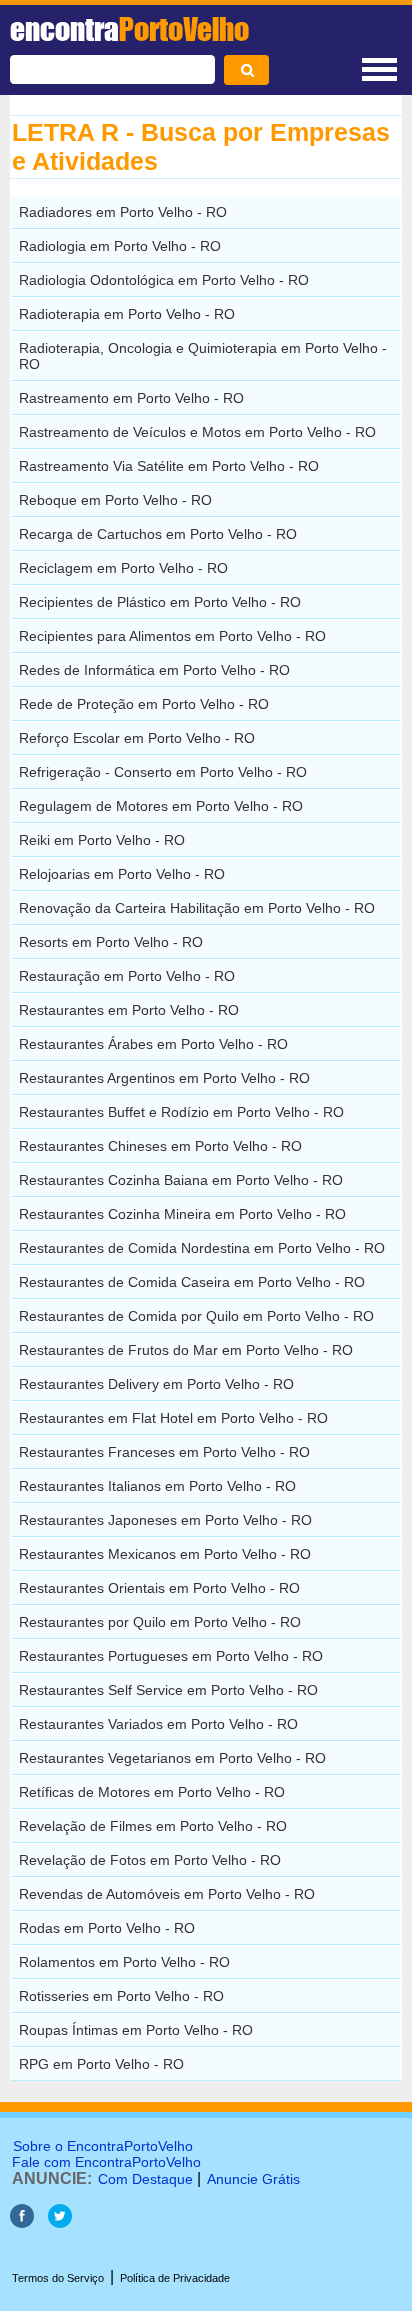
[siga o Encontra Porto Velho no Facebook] (24, 2222)
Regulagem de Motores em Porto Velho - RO (161, 806)
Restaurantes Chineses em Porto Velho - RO (160, 1146)
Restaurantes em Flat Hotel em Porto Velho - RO (173, 1418)
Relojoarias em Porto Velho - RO (122, 874)
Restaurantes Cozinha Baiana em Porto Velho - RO (181, 1180)
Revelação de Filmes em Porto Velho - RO (153, 1826)
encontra (129, 29)
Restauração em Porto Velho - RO (127, 976)
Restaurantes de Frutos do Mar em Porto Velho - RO (186, 1350)
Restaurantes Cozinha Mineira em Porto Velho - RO (182, 1214)
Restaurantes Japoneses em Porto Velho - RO (165, 1520)
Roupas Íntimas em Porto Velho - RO (136, 2030)
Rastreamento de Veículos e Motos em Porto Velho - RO (197, 432)
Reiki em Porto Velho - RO (102, 840)
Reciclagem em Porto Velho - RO (123, 568)
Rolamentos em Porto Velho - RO (124, 1962)
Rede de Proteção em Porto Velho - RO (144, 704)
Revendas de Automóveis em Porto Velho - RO (167, 1894)
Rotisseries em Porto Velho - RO (121, 1996)
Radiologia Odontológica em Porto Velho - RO (164, 280)
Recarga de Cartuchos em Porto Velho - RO (158, 534)
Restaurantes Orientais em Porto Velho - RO (159, 1588)
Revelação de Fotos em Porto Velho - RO (150, 1860)
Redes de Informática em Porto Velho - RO (154, 670)
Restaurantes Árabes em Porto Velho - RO (153, 1044)
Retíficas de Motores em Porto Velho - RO (152, 1792)
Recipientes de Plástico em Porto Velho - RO (160, 602)
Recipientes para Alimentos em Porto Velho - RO (172, 636)
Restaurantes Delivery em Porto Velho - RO (156, 1384)
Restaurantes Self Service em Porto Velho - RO (168, 1690)
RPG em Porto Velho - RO (101, 2064)
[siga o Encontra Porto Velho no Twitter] (60, 2222)
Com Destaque (145, 2179)
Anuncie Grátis (253, 2179)
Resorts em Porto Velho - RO (111, 942)
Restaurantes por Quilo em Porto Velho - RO (160, 1622)
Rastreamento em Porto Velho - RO (131, 398)
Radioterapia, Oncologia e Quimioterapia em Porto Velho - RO (203, 356)
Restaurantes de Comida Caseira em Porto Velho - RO (192, 1282)
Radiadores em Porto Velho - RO (123, 212)
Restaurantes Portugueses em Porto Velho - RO (171, 1656)
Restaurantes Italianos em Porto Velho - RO (157, 1486)
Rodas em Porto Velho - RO (107, 1928)
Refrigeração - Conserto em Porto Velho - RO (163, 772)
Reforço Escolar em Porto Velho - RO (137, 738)
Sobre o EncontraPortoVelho (103, 2146)
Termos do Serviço (58, 2278)
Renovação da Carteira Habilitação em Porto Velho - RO (197, 908)
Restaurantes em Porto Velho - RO (129, 1010)
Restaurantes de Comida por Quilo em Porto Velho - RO (196, 1316)
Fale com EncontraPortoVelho (106, 2162)
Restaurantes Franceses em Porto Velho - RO (164, 1452)
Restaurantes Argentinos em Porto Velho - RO (164, 1078)
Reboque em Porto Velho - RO (115, 500)
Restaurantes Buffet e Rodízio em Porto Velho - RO (181, 1112)
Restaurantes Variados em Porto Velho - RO (158, 1724)
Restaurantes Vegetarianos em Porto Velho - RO (172, 1758)
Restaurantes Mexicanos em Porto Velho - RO (165, 1554)
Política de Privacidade (175, 2278)
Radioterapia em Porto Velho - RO (127, 314)
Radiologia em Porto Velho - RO (120, 246)
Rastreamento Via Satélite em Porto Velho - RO (169, 466)
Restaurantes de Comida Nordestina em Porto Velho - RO (202, 1248)
